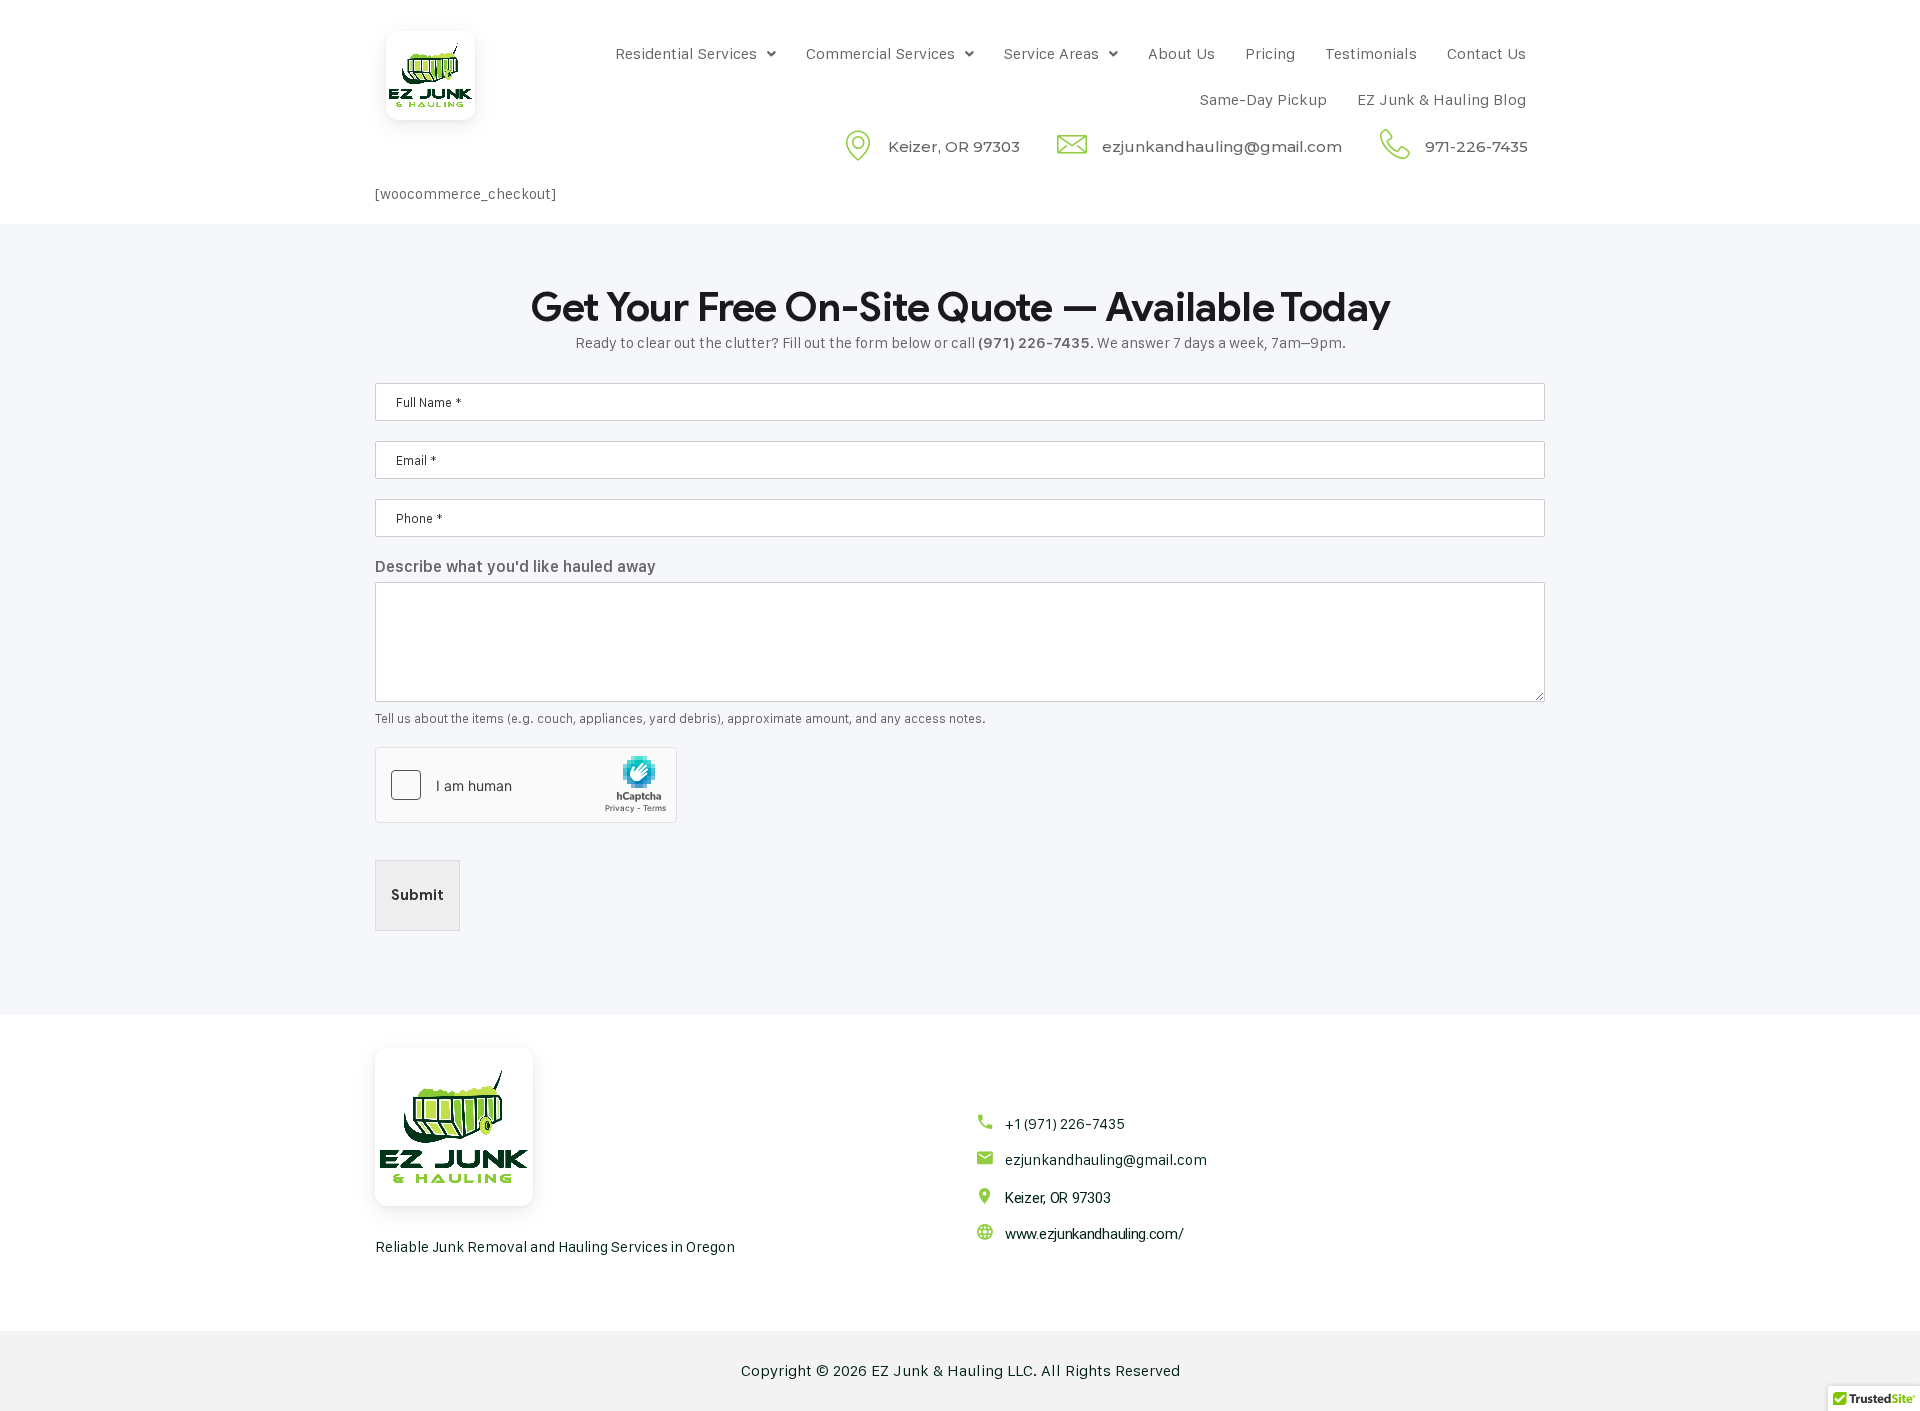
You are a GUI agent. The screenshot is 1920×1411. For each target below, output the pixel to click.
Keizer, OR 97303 (1057, 1198)
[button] (695, 54)
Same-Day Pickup (1263, 99)
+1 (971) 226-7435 (1065, 1123)
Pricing (1270, 53)
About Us (1181, 53)
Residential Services (686, 53)
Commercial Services (880, 53)
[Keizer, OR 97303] (984, 1195)
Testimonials (1371, 53)
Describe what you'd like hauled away (515, 566)
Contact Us (1486, 53)
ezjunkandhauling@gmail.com (1106, 1159)
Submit (417, 895)
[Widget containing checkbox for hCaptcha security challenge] (526, 785)
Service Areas (1051, 53)
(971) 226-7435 (1034, 343)
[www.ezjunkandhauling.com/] (984, 1231)
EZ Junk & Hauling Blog (1441, 99)
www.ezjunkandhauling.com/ (1094, 1234)
